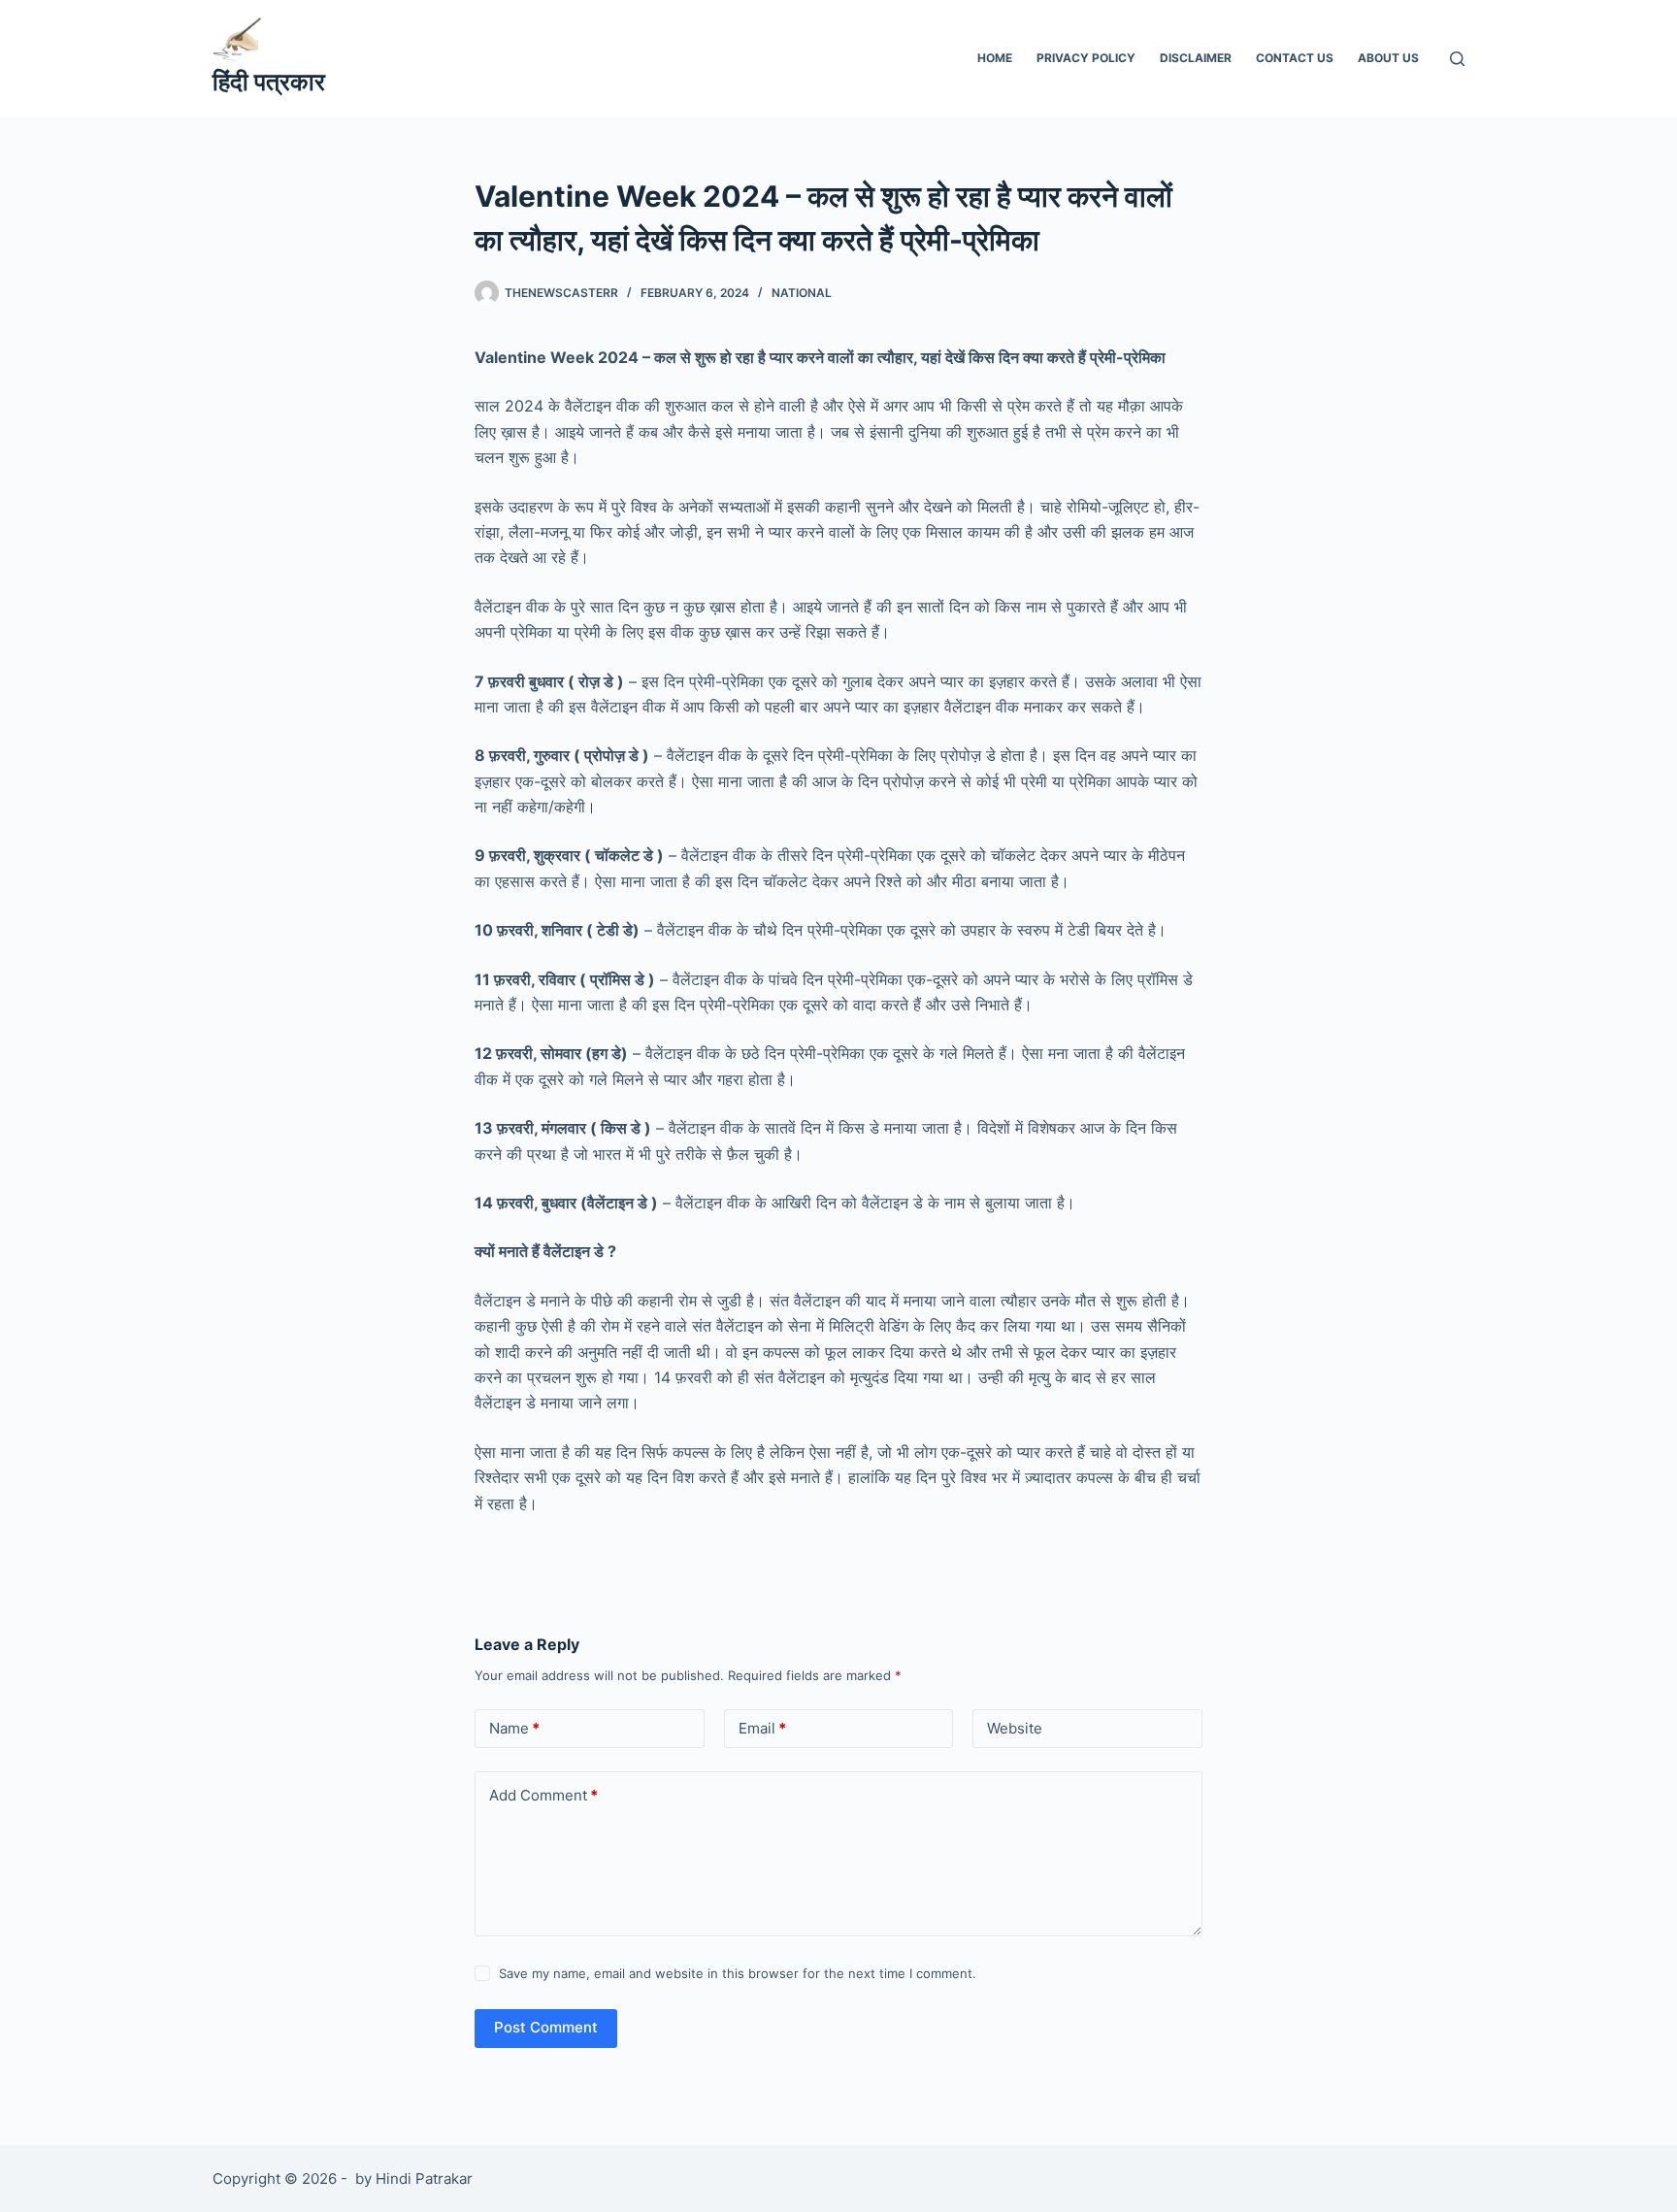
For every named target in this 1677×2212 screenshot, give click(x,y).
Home (995, 58)
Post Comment (546, 2027)
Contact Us (1295, 58)
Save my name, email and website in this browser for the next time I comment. (738, 1973)
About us (1388, 58)
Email (762, 1728)
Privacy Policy (1086, 58)
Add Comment (543, 1795)
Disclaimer (1196, 58)
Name (514, 1728)
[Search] (1457, 59)
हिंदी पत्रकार (269, 82)
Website (1015, 1728)
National (802, 293)
